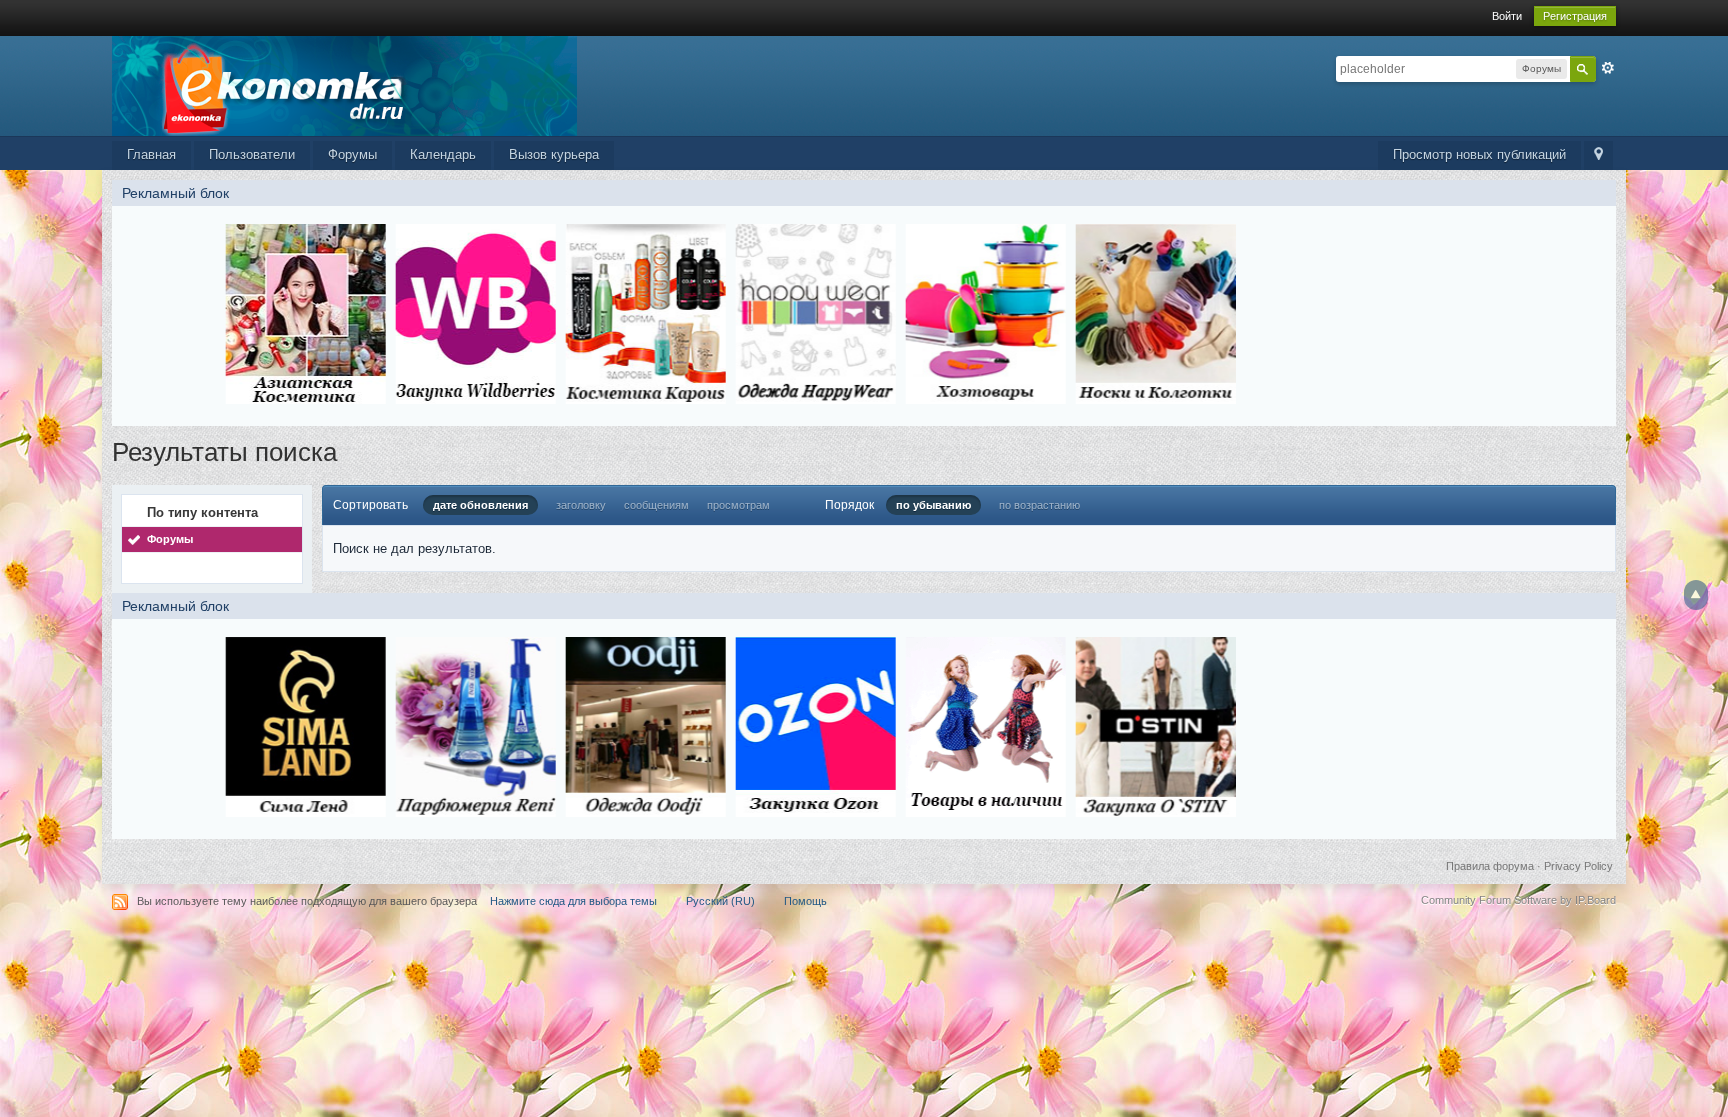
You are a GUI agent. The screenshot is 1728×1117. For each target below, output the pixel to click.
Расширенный (1608, 68)
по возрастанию (1039, 505)
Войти (1507, 16)
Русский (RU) (720, 901)
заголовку (581, 505)
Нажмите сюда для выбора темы (573, 901)
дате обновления (480, 505)
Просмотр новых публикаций (1479, 154)
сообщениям (656, 505)
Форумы (352, 154)
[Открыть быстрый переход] (1598, 155)
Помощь (805, 901)
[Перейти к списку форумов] (344, 84)
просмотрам (738, 505)
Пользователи (252, 154)
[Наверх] (1696, 595)
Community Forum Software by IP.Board (1518, 900)
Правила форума (1490, 866)
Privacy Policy (1578, 866)
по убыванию (933, 505)
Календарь (443, 154)
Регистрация (1575, 16)
